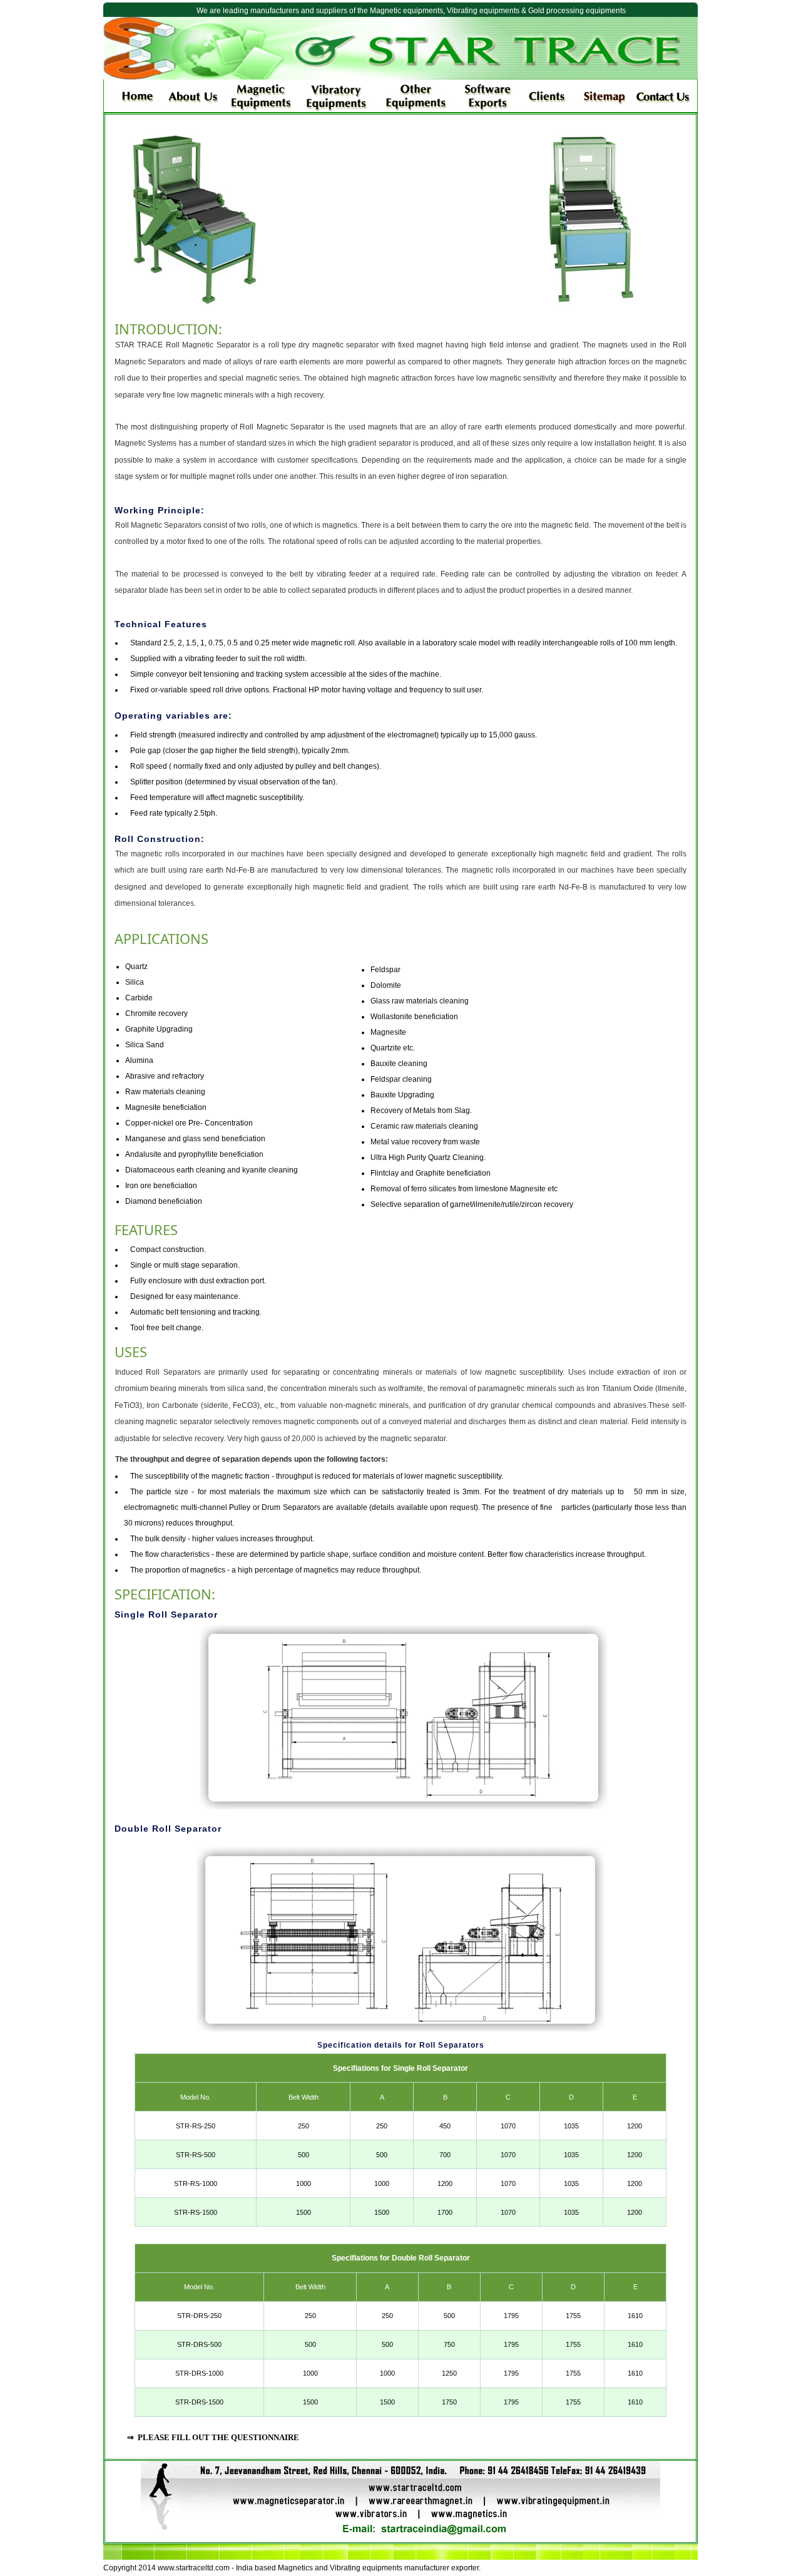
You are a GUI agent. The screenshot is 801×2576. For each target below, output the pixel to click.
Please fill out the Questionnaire (218, 2437)
